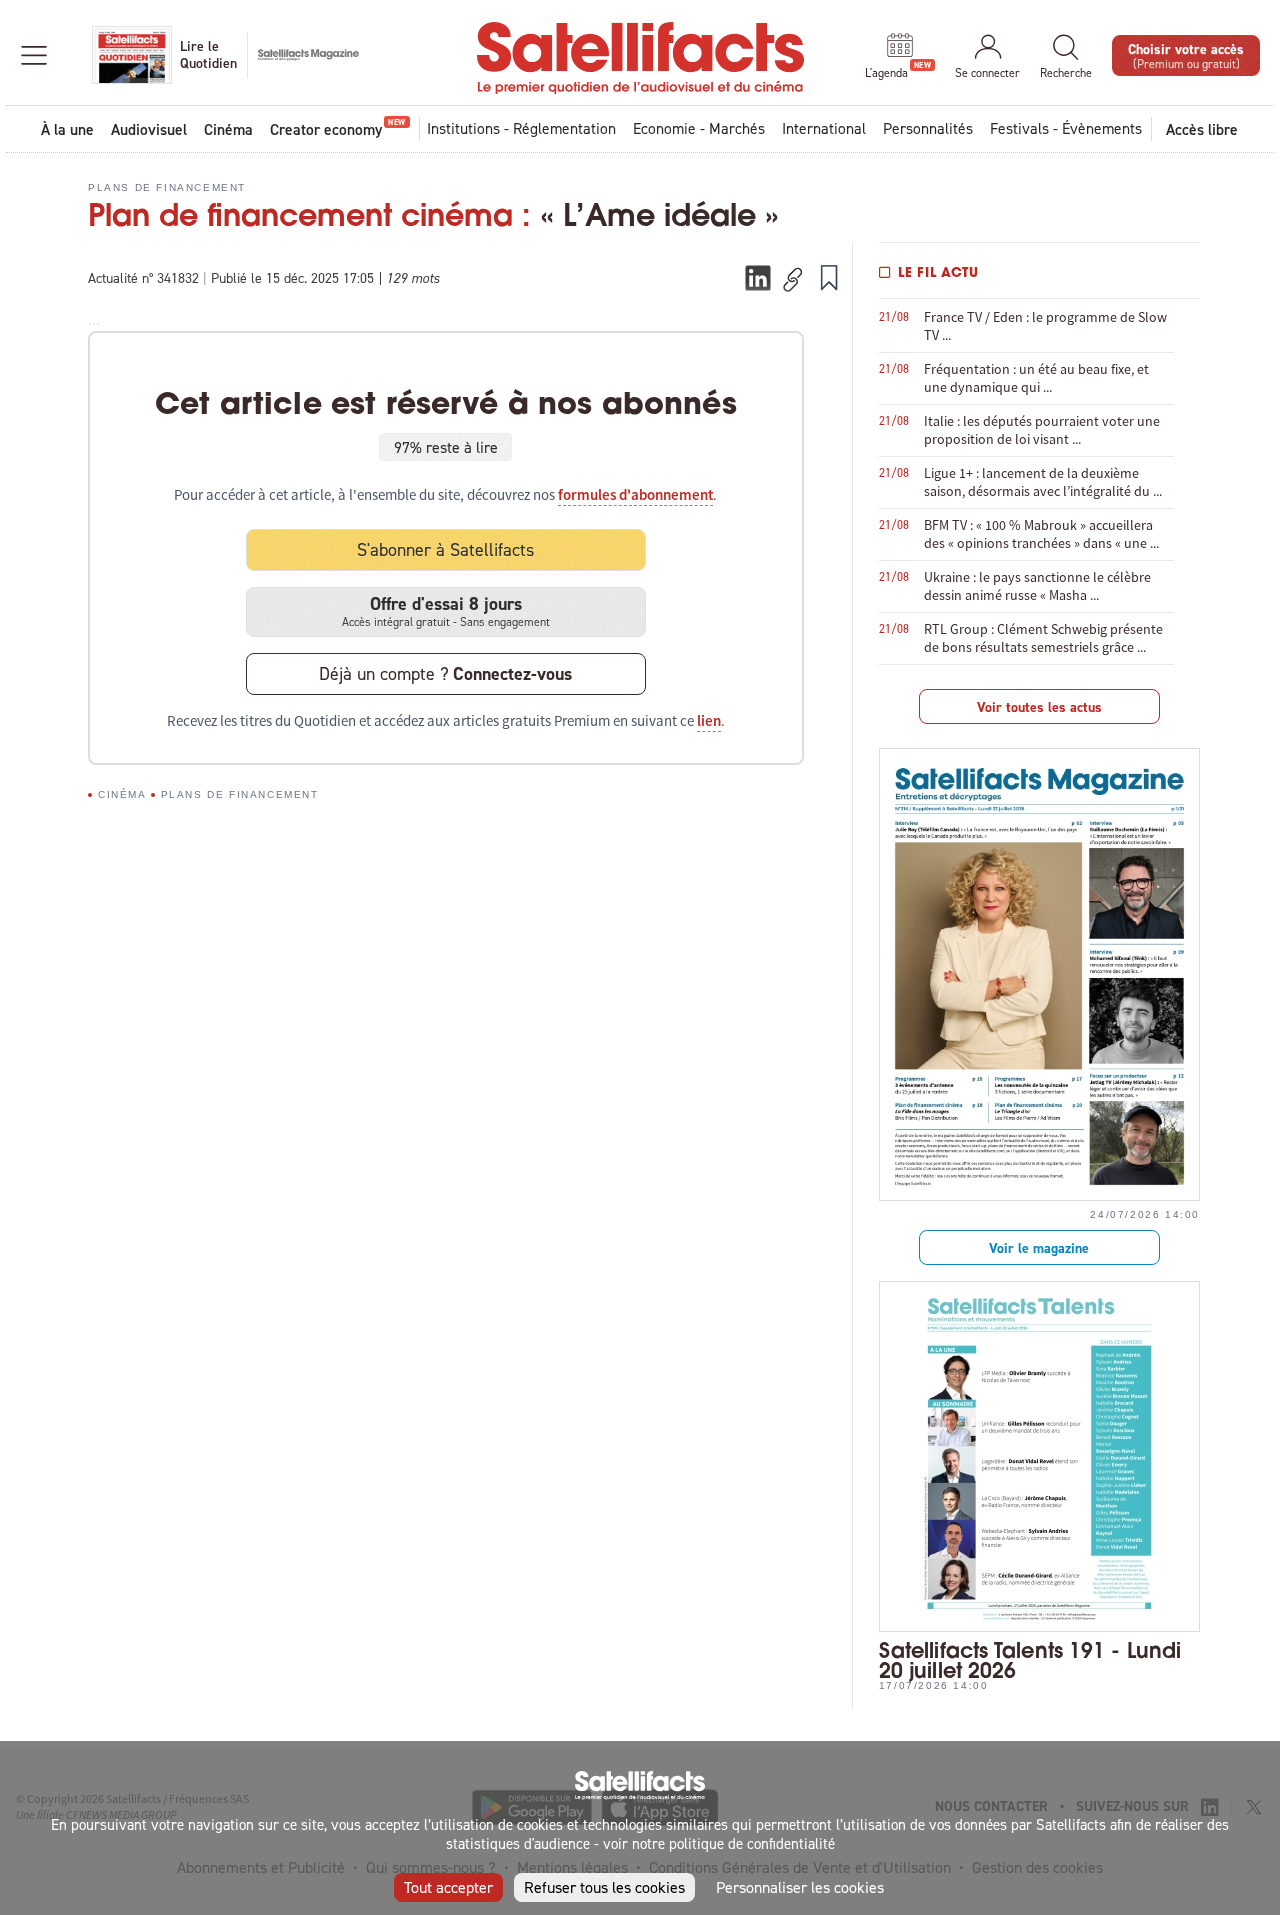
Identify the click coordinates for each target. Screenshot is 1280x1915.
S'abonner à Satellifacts (445, 549)
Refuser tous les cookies (604, 1887)
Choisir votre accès (1186, 54)
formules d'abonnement (635, 495)
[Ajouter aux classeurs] (829, 277)
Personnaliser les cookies (800, 1887)
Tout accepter (448, 1887)
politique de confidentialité (752, 1843)
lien (709, 721)
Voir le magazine (1039, 1248)
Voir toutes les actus (1039, 707)
